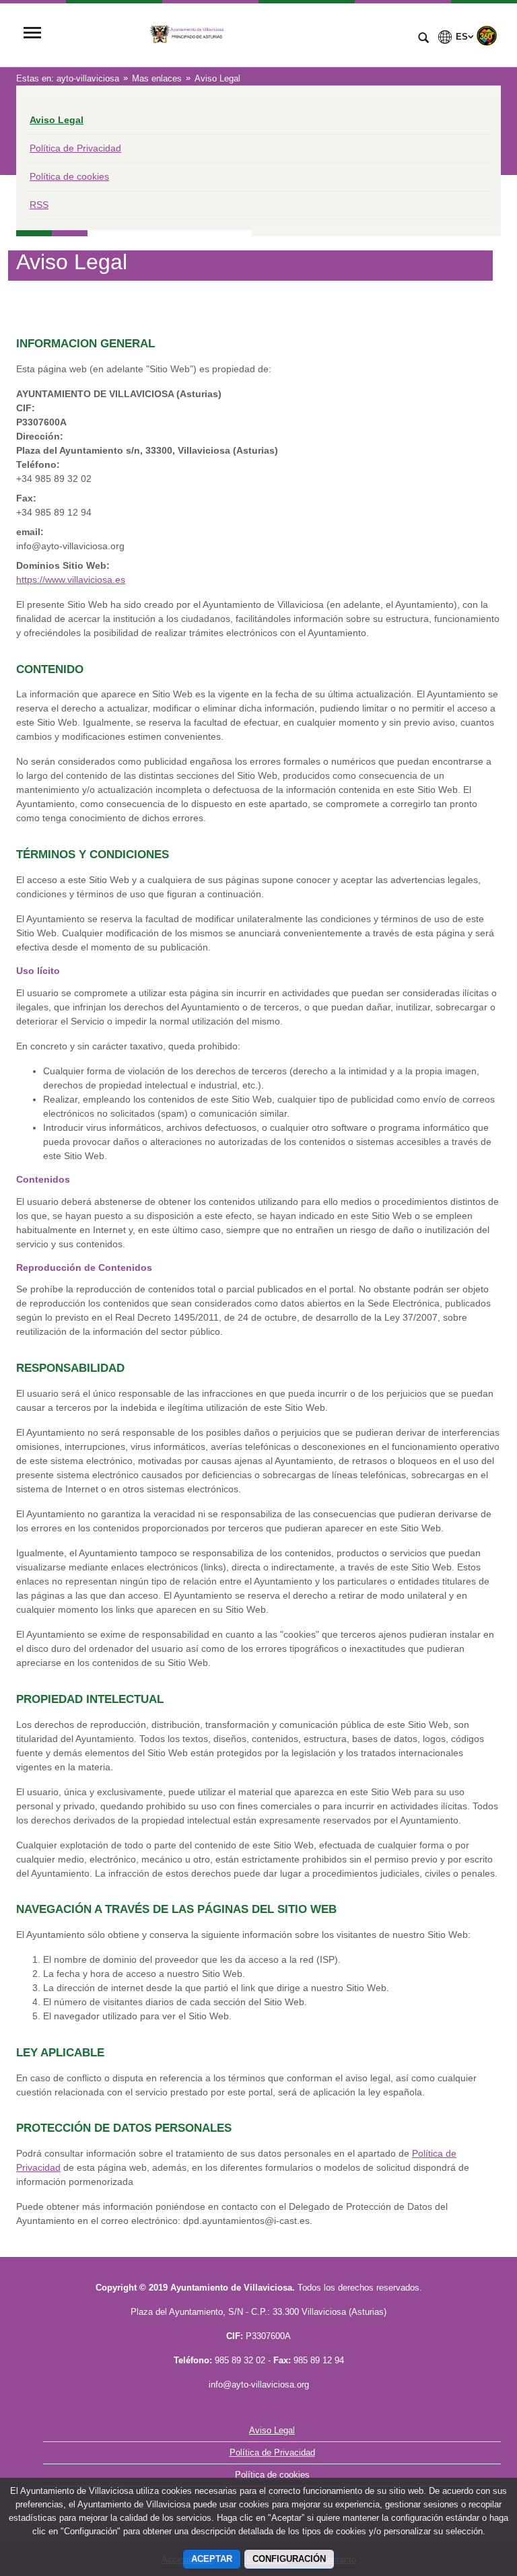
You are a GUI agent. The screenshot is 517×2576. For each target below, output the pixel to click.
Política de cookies (69, 176)
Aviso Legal (57, 120)
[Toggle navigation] (32, 34)
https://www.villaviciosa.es (71, 580)
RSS (39, 205)
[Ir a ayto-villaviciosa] (228, 34)
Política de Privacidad (75, 148)
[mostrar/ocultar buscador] (423, 39)
